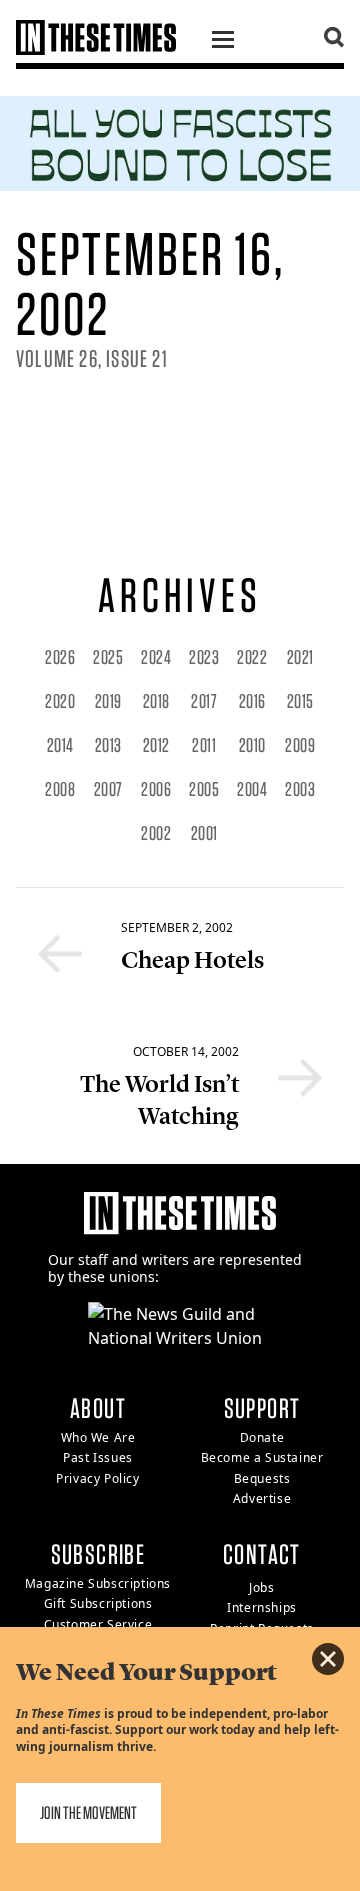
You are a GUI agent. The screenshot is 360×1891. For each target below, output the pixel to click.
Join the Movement (88, 1812)
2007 (108, 789)
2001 (204, 833)
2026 (60, 657)
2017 (204, 701)
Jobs (261, 1587)
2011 (204, 745)
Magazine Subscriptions (98, 1583)
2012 (156, 745)
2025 (108, 657)
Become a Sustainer (262, 1457)
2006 (156, 789)
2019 (108, 701)
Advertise (262, 1498)
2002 (156, 833)
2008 (60, 789)
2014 (60, 745)
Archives (179, 595)
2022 (252, 657)
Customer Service (98, 1624)
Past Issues (98, 1457)
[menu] (223, 42)
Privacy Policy (97, 1478)
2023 (204, 657)
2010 (252, 745)
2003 (300, 789)
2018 (156, 701)
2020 (60, 701)
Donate (262, 1437)
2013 (108, 745)
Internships (262, 1607)
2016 (252, 701)
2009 (300, 745)
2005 (204, 789)
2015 (300, 701)
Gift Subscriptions (98, 1603)
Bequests (262, 1478)
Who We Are (98, 1437)
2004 (252, 789)
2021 (300, 657)
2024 (156, 657)
